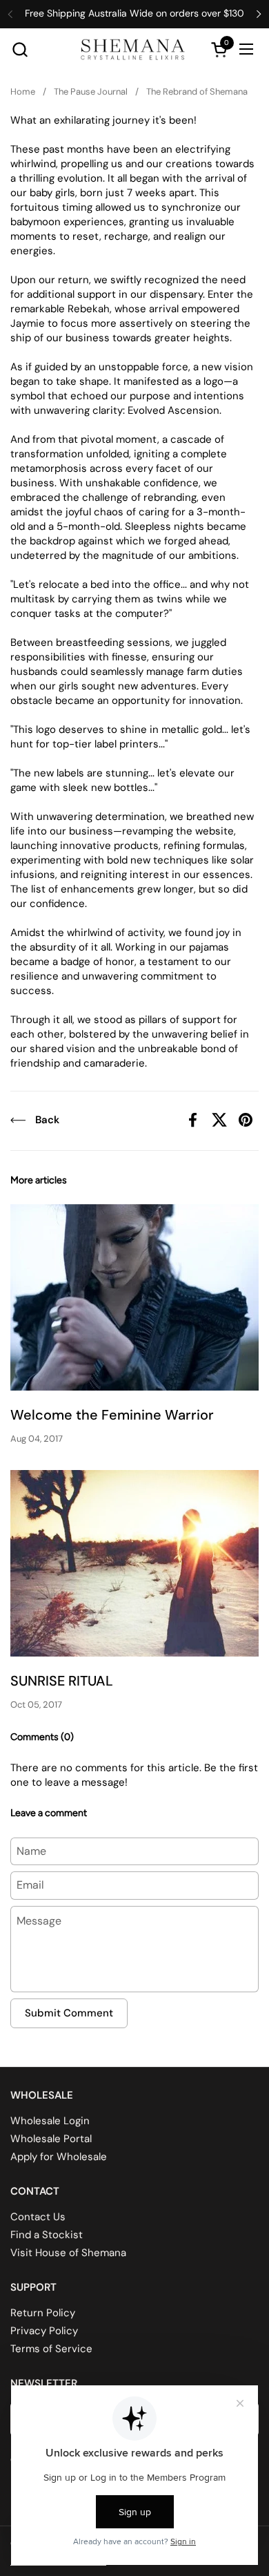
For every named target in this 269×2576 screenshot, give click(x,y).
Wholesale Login (50, 2121)
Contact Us (38, 2217)
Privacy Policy (44, 2331)
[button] (20, 49)
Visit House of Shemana (68, 2253)
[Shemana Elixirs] (133, 49)
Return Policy (43, 2313)
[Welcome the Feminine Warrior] (134, 1297)
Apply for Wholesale (59, 2157)
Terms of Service (51, 2349)
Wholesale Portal (51, 2139)
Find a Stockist (47, 2235)
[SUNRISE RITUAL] (134, 1563)
